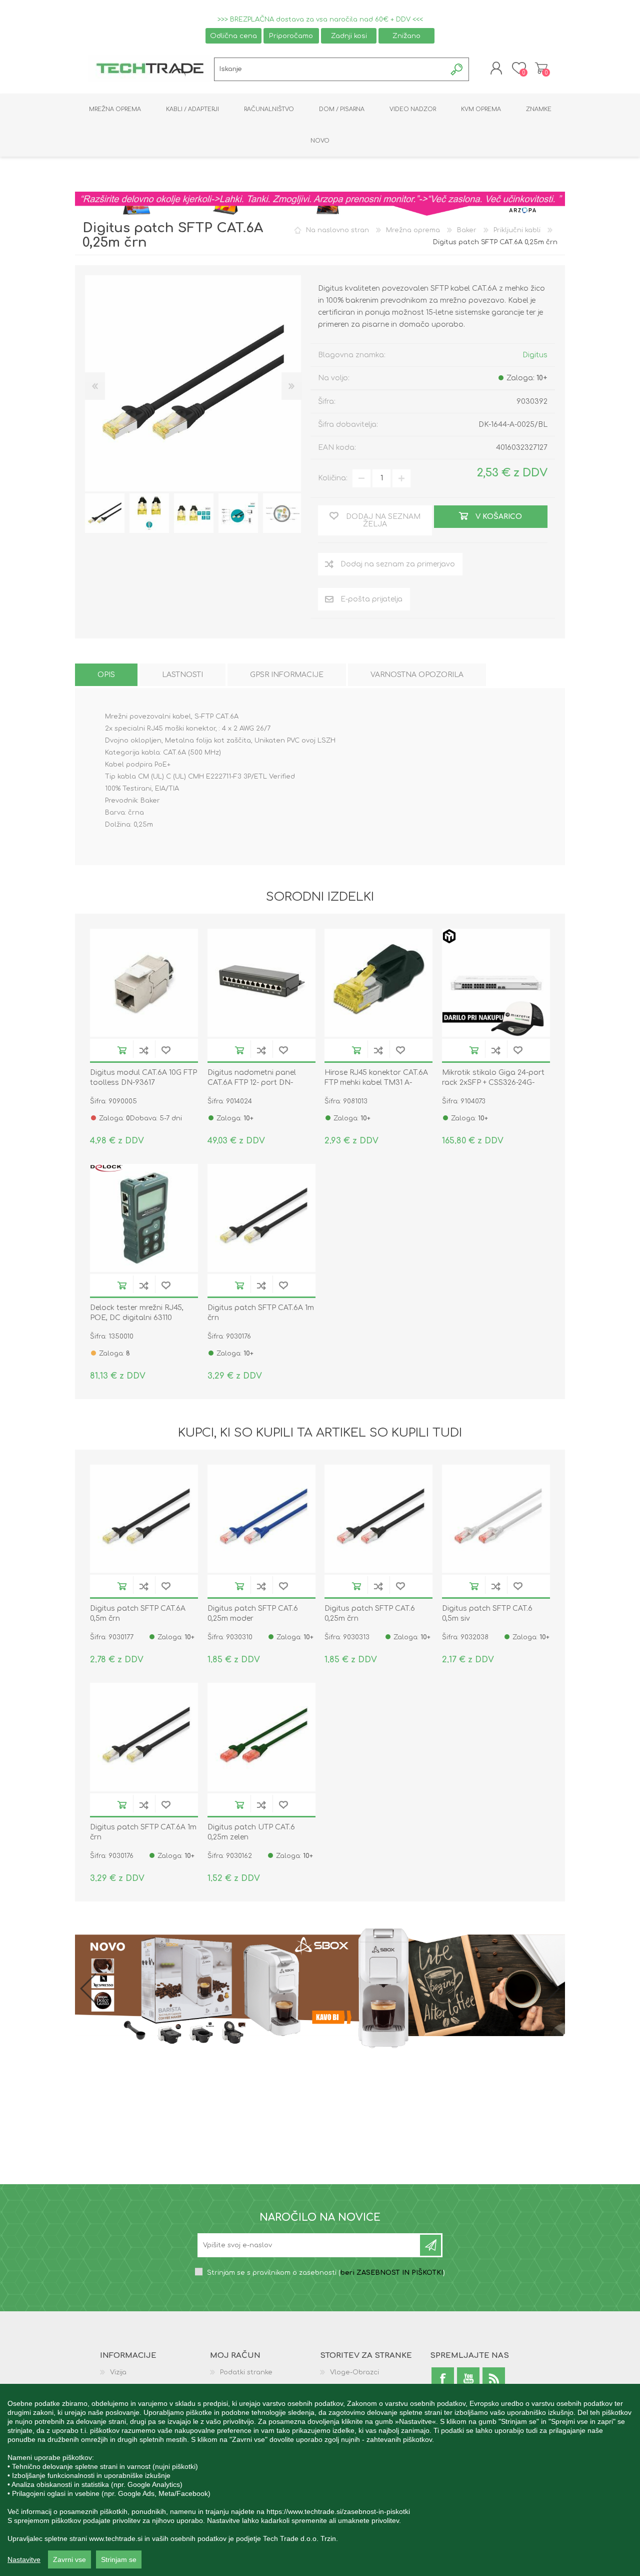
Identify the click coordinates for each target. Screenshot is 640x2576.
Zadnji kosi (349, 36)
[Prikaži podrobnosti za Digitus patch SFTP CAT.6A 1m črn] (261, 1218)
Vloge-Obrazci (354, 2372)
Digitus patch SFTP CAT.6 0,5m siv (487, 1614)
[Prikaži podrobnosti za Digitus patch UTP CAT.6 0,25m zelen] (261, 1737)
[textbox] (330, 69)
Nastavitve (24, 2559)
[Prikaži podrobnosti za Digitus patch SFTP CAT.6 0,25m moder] (261, 1519)
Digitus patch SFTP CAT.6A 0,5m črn (138, 1614)
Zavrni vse (69, 2559)
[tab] (106, 675)
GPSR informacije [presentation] (287, 675)
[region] (320, 2480)
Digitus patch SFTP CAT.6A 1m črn (261, 1313)
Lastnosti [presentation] (182, 675)
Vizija (118, 2372)
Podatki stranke (246, 2372)
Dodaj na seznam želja (166, 1050)
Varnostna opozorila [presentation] (417, 675)
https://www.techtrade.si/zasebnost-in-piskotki (338, 2511)
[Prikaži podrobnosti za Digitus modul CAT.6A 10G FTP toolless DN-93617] (144, 983)
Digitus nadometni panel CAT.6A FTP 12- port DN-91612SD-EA (252, 1083)
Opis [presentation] (106, 675)
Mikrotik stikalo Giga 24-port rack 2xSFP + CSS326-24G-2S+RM (493, 1083)
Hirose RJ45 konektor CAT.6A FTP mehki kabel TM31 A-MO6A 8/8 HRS (376, 1083)
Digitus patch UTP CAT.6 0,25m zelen (251, 1832)
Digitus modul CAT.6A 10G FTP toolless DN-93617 (143, 1078)
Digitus (535, 355)
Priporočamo (291, 36)
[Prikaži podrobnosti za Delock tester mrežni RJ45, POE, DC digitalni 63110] (144, 1218)
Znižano (406, 36)
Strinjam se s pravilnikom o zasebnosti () (326, 2273)
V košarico (122, 1050)
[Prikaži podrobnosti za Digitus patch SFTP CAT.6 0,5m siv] (496, 1519)
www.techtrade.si (116, 2538)
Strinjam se (119, 2559)
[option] (105, 513)
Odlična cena (233, 36)
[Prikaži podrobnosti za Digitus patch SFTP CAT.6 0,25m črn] (378, 1519)
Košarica (541, 68)
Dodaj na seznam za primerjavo (144, 1050)
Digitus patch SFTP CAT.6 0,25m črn (370, 1614)
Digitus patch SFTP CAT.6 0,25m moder (253, 1614)
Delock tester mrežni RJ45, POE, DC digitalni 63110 (137, 1313)
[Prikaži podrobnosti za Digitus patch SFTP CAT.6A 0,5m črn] (144, 1519)
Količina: (333, 478)
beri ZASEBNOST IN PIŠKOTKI (392, 2273)
